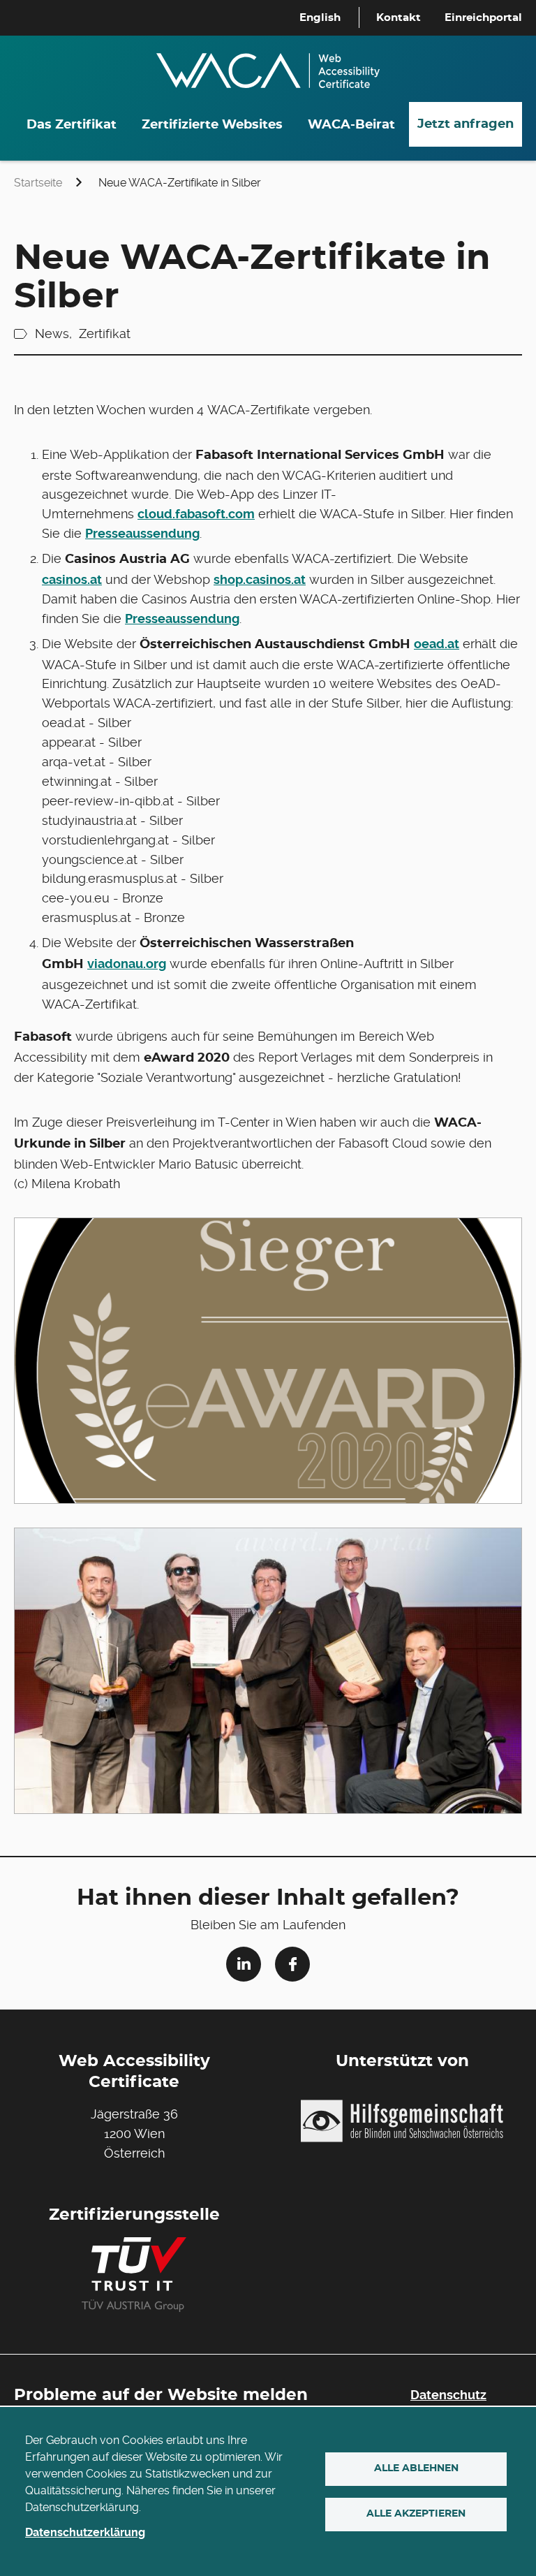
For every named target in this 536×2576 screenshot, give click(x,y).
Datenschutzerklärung (85, 2532)
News (52, 334)
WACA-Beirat (351, 125)
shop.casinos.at (260, 579)
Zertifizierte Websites (212, 125)
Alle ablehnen (416, 2468)
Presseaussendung (142, 533)
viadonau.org (127, 964)
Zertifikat (105, 334)
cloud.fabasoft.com (196, 514)
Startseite (38, 183)
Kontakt (399, 18)
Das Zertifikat (72, 125)
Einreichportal (483, 18)
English (320, 18)
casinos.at (72, 579)
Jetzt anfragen (466, 124)
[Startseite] (268, 62)
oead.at (437, 644)
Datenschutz (448, 2395)
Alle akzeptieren (416, 2514)
